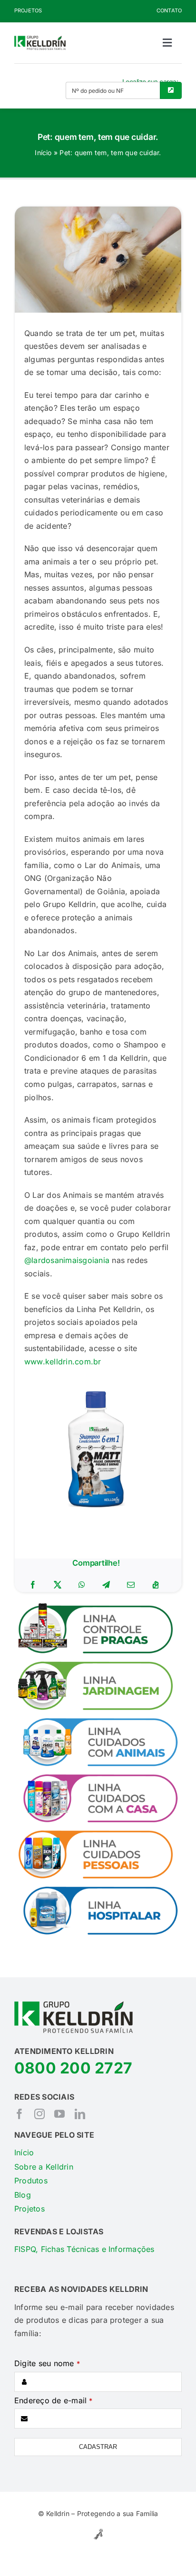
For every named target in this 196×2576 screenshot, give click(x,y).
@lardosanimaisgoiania (67, 1260)
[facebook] (20, 2114)
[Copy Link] (156, 1585)
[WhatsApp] (82, 1585)
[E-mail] (131, 1585)
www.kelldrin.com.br (63, 1362)
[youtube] (59, 2114)
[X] (58, 1585)
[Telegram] (106, 1585)
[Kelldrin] (40, 39)
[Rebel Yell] (98, 2530)
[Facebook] (33, 1585)
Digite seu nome (47, 2363)
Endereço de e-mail (54, 2400)
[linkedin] (80, 2114)
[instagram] (39, 2114)
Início (43, 153)
